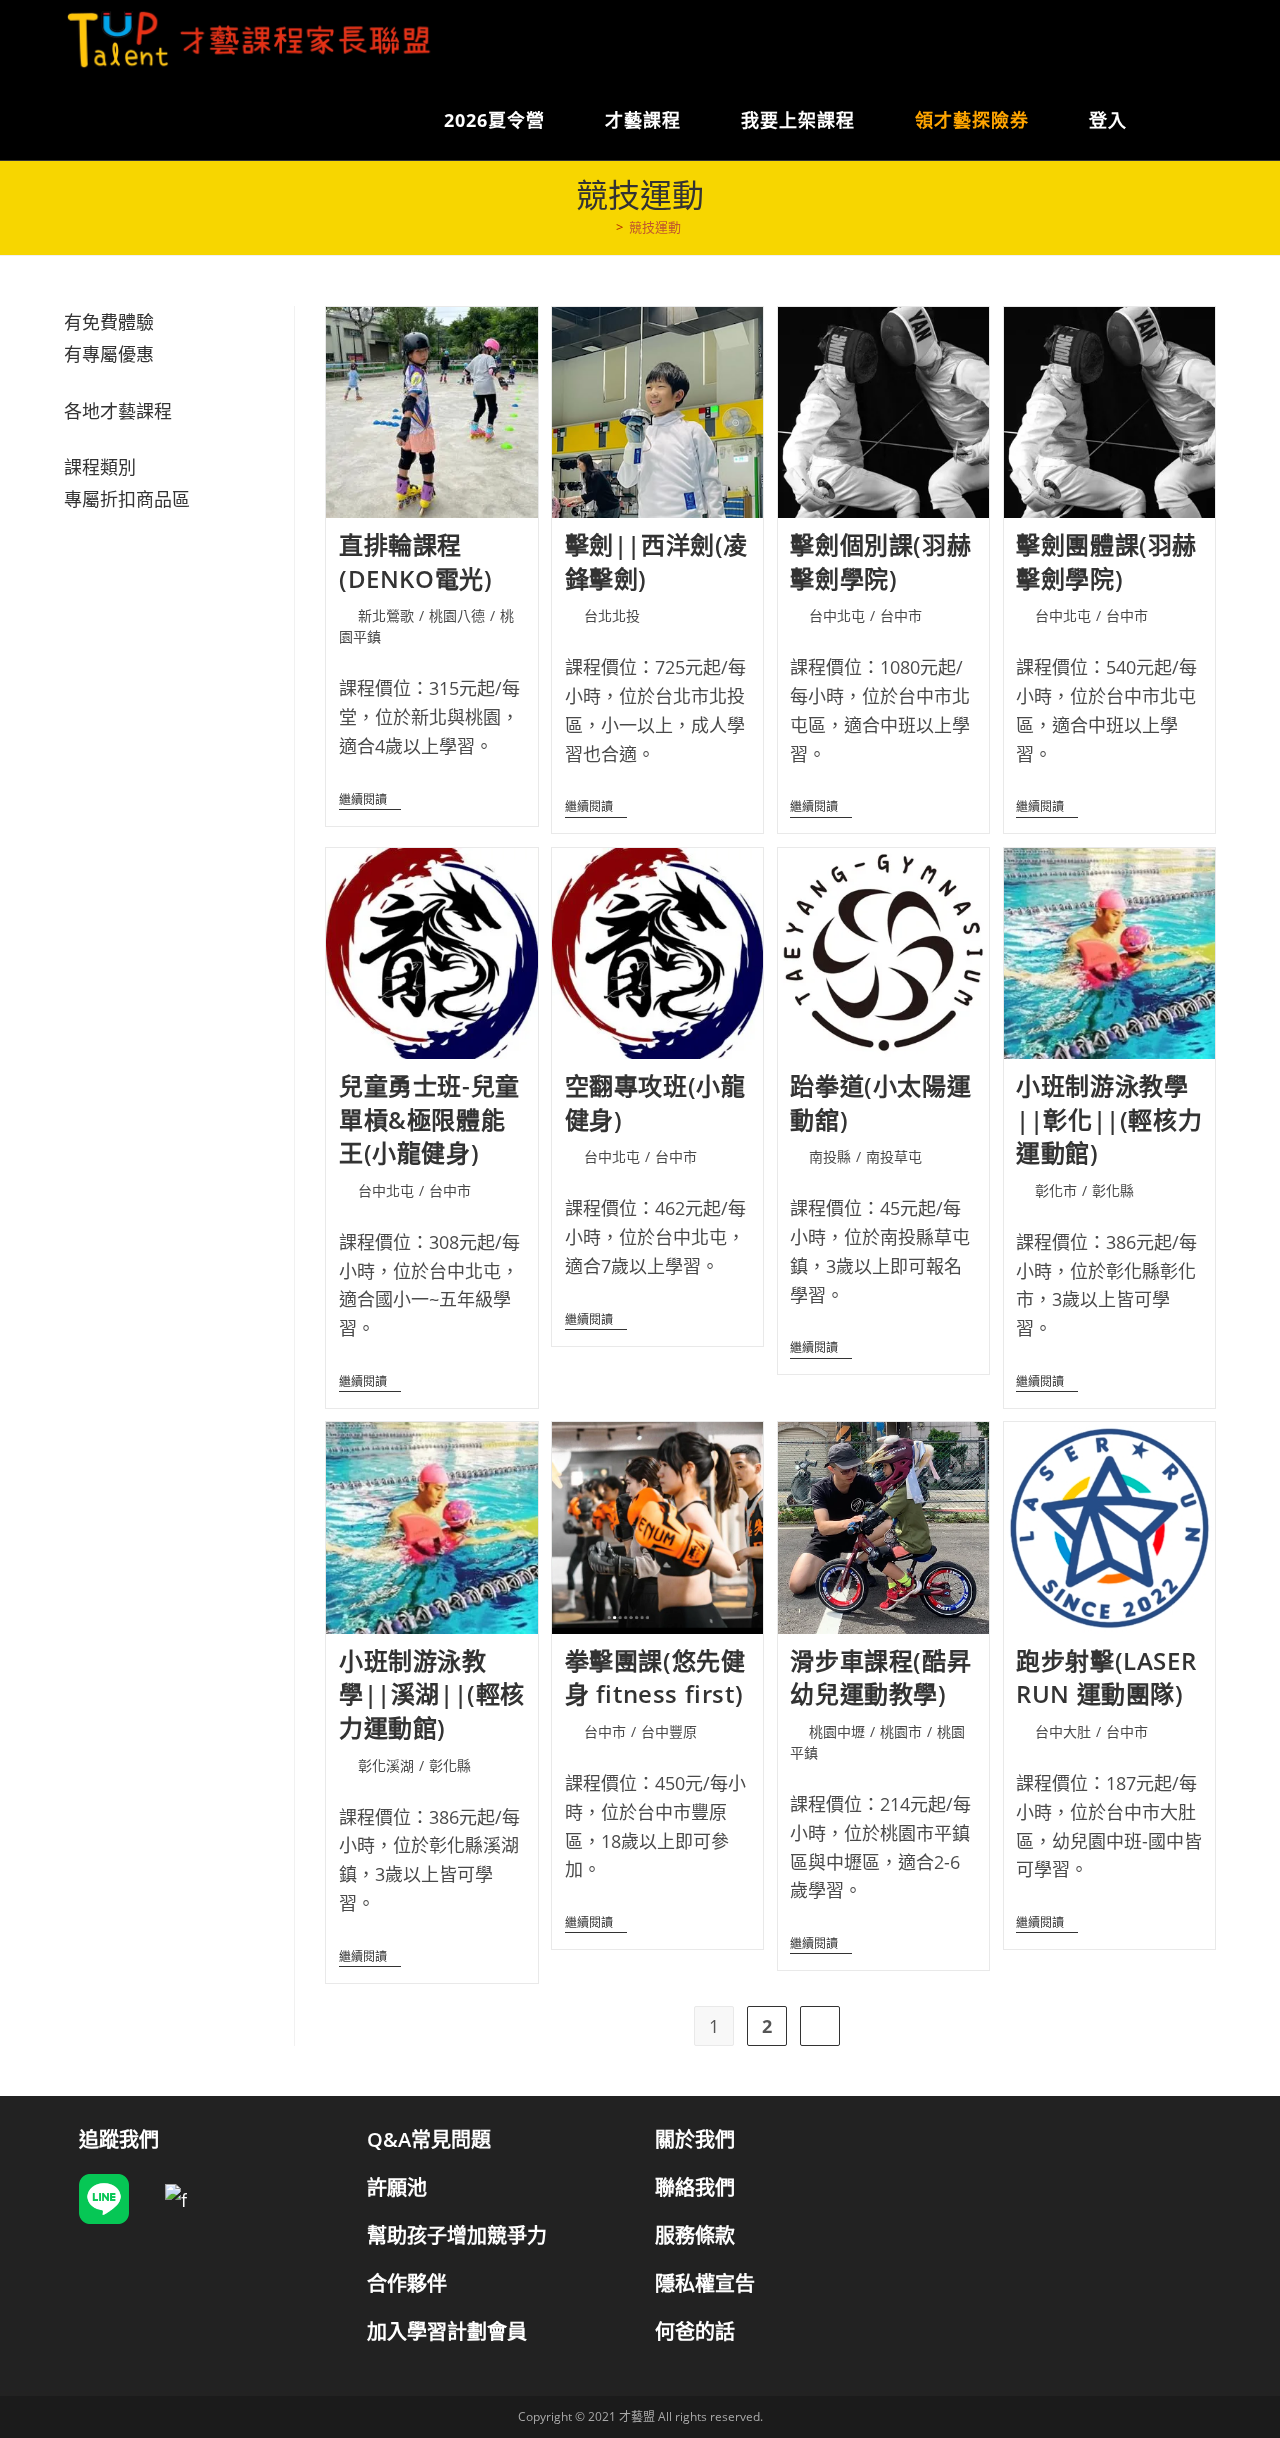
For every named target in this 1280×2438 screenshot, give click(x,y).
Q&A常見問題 (429, 2139)
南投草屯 (894, 1156)
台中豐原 (669, 1731)
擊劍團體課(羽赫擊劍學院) (1106, 561)
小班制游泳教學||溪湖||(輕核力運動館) (432, 1694)
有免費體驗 (109, 322)
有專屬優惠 (109, 354)
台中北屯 (837, 615)
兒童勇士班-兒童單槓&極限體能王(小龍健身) (429, 1119)
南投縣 (830, 1156)
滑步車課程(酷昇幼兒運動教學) (880, 1677)
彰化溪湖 (386, 1765)
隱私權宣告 (705, 2283)
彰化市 (1056, 1190)
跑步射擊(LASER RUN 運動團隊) (1106, 1677)
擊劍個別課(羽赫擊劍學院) (880, 561)
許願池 (397, 2187)
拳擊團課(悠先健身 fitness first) (655, 1677)
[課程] (605, 227)
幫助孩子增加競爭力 (457, 2235)
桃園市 (901, 1731)
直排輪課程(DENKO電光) (415, 561)
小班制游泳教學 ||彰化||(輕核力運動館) (1109, 1119)
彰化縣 (1113, 1190)
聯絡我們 (695, 2187)
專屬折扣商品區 (127, 499)
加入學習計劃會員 (447, 2331)
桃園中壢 (837, 1731)
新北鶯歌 (386, 615)
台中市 (901, 615)
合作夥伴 (407, 2283)
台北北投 (612, 615)
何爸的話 (695, 2331)
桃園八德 (457, 615)
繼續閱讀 (370, 801)
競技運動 (655, 227)
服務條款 (695, 2235)
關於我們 (695, 2139)
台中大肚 (1063, 1731)
